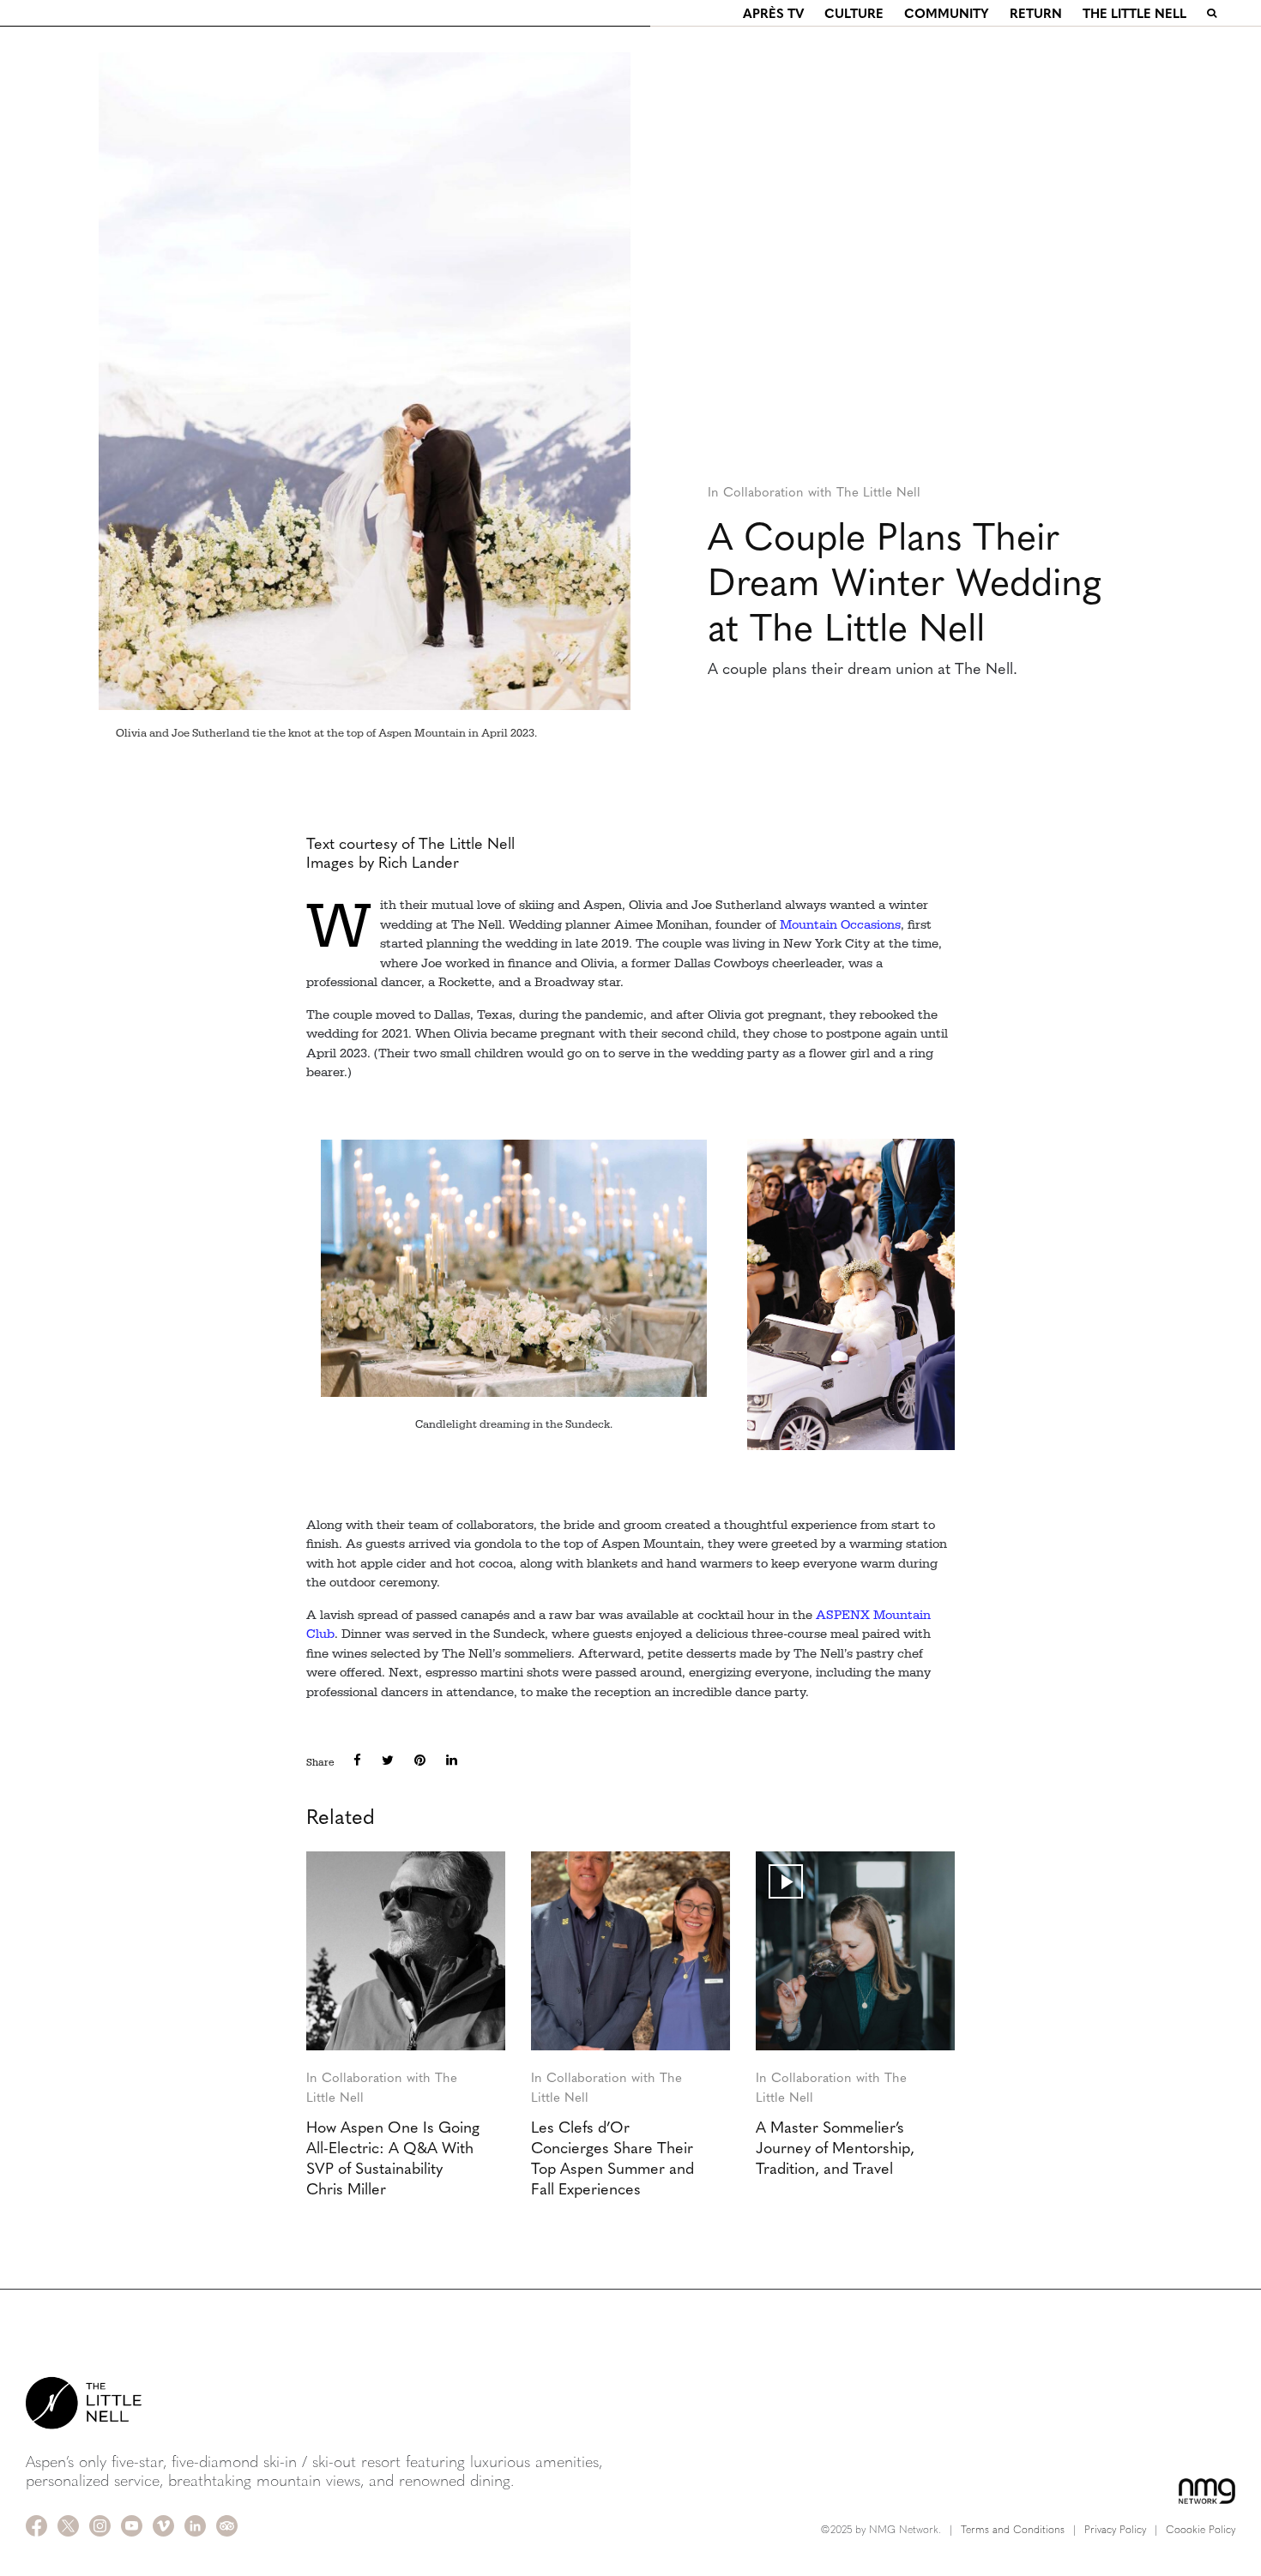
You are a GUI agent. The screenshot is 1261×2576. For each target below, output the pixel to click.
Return (1036, 12)
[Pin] (420, 1760)
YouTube (132, 2526)
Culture (854, 12)
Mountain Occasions (840, 925)
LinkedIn (195, 2526)
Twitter (68, 2526)
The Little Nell (1134, 12)
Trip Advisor (227, 2526)
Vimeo (163, 2526)
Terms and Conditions (1013, 2529)
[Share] (357, 1760)
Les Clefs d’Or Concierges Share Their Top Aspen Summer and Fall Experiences (612, 2158)
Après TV (773, 12)
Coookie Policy (1201, 2529)
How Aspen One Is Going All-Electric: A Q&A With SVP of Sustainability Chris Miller (393, 2158)
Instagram (100, 2526)
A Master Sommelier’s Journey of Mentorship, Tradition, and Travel (835, 2147)
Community (947, 12)
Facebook (36, 2526)
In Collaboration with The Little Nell (814, 491)
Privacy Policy (1115, 2529)
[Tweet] (388, 1760)
